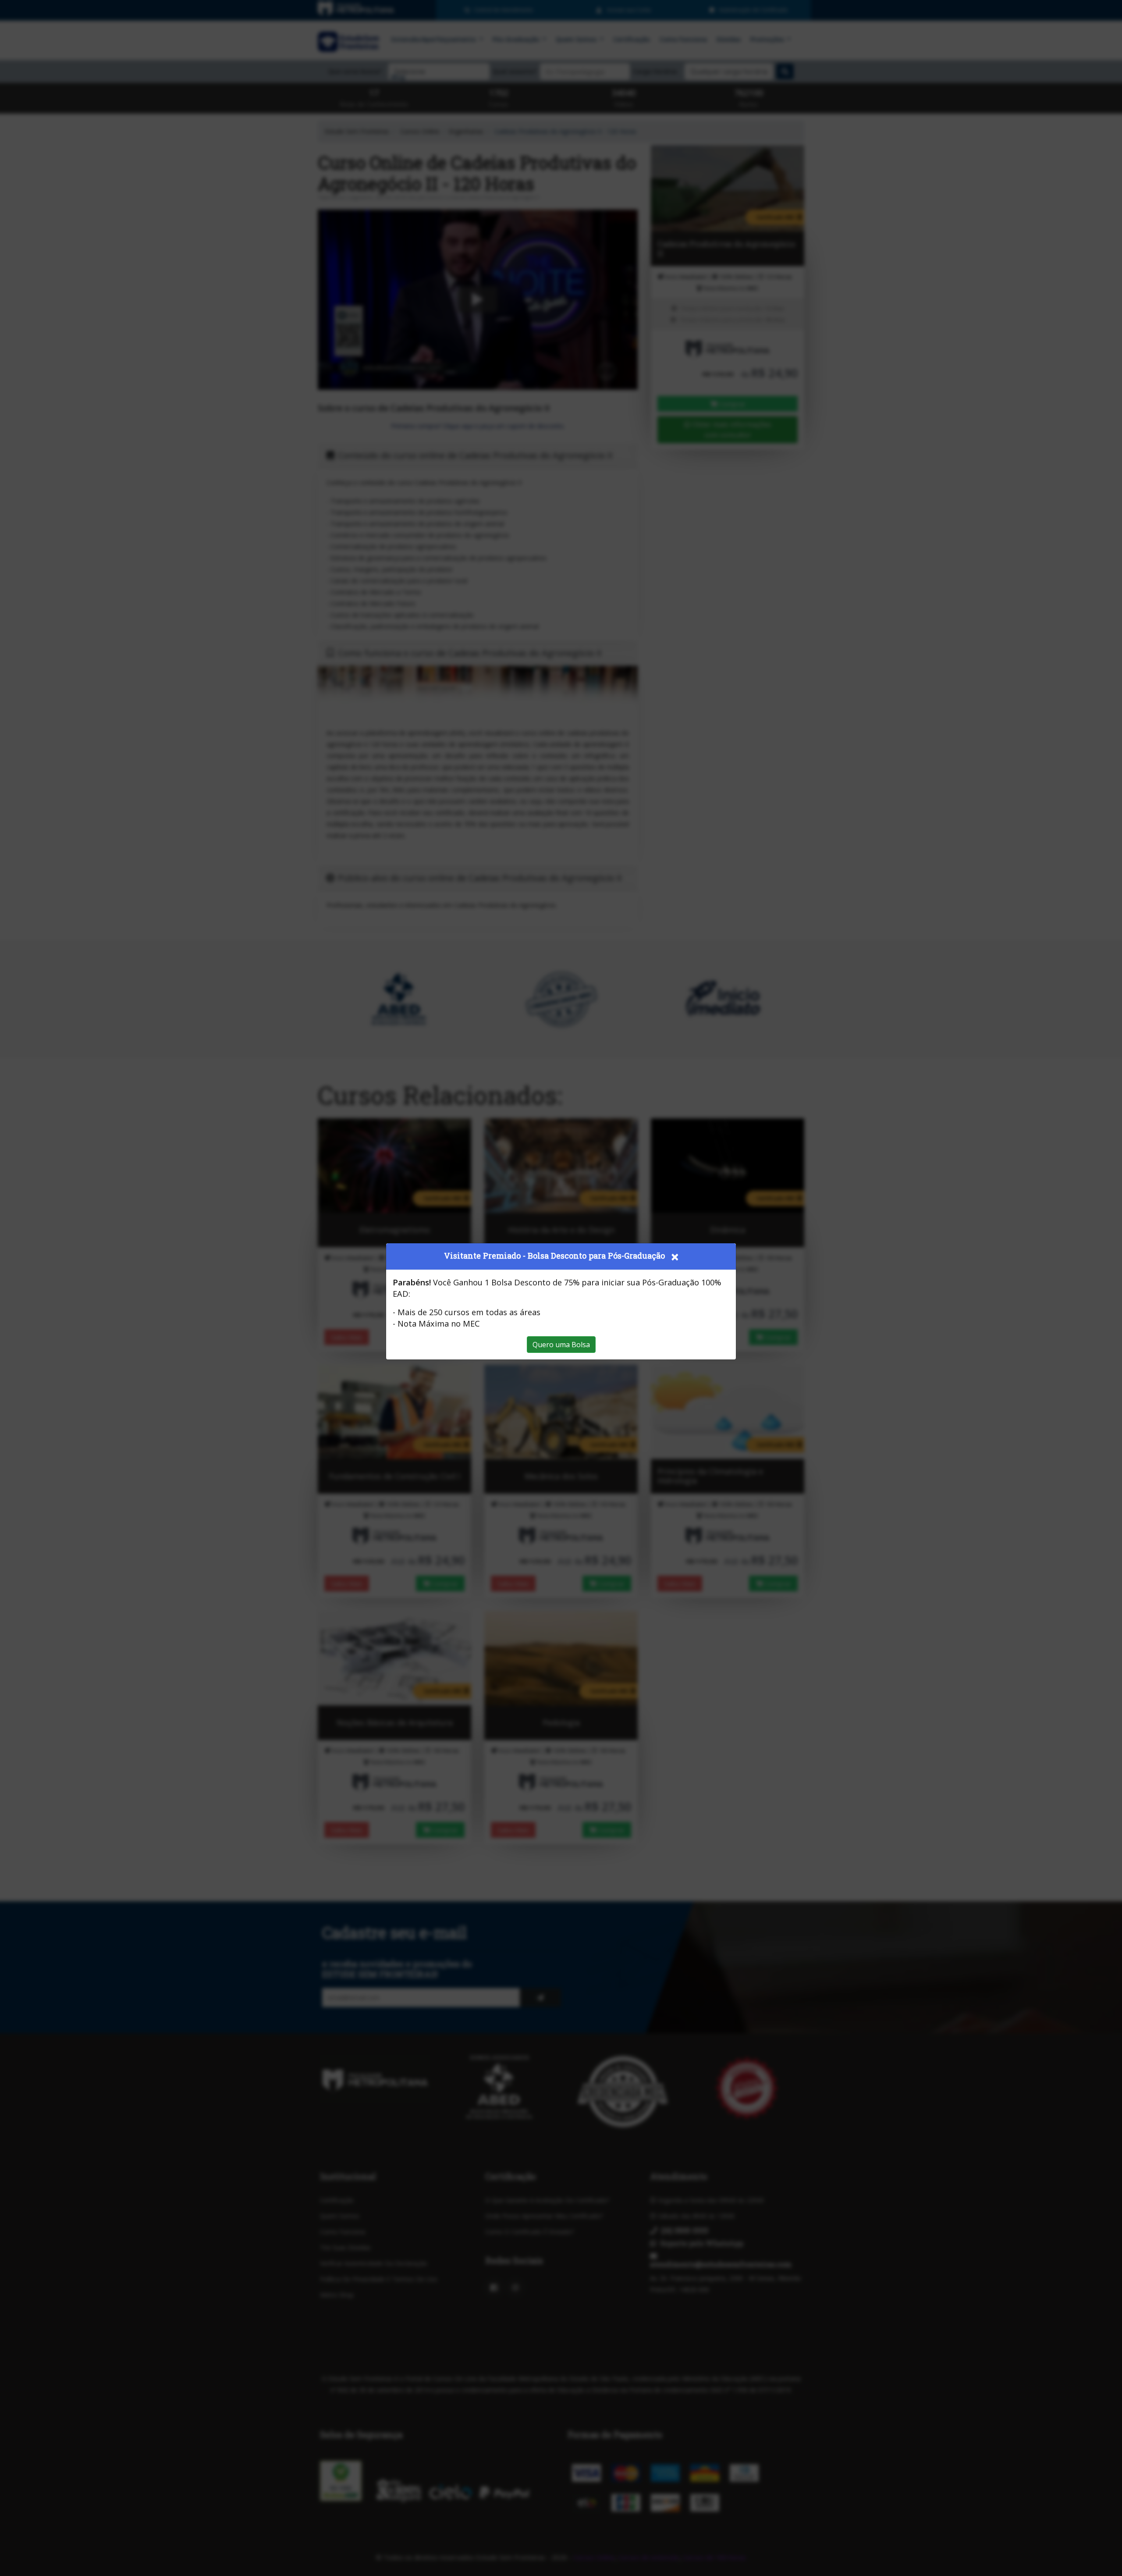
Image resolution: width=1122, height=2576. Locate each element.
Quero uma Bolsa (561, 1345)
